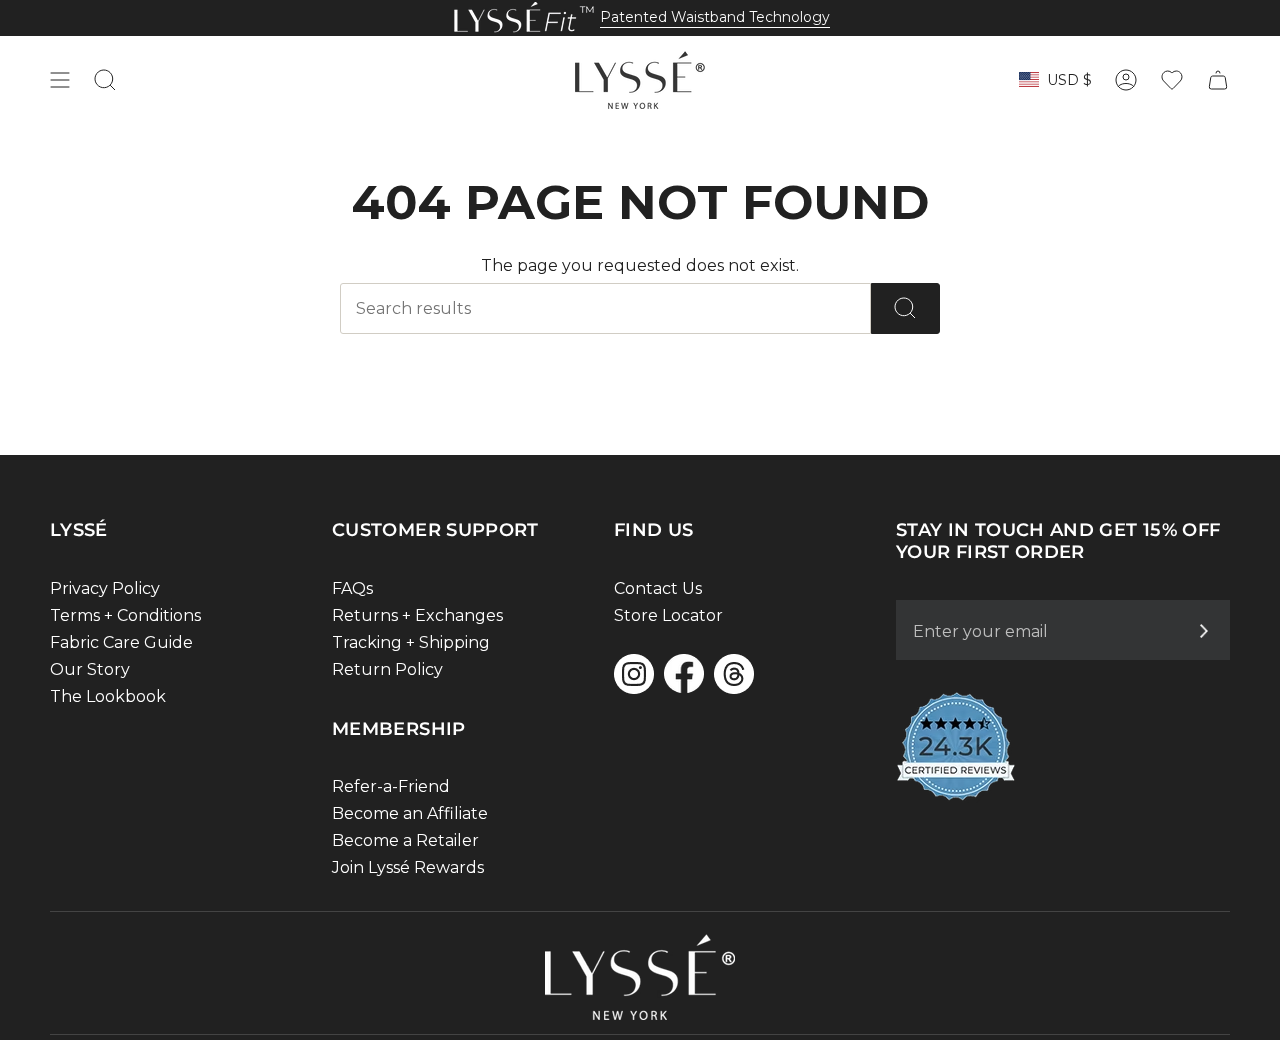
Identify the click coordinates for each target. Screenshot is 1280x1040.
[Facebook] (684, 673)
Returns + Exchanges (417, 615)
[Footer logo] (640, 977)
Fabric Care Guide (121, 642)
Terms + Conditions (125, 615)
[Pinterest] (734, 674)
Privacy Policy (105, 588)
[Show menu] (60, 80)
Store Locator (668, 615)
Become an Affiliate (410, 813)
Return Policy (387, 669)
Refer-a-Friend (391, 786)
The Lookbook (108, 696)
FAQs (352, 588)
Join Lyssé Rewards (408, 867)
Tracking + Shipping (411, 642)
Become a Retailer (405, 840)
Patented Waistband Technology (715, 17)
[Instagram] (634, 674)
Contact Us (658, 588)
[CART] (1218, 80)
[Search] (905, 308)
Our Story (90, 669)
